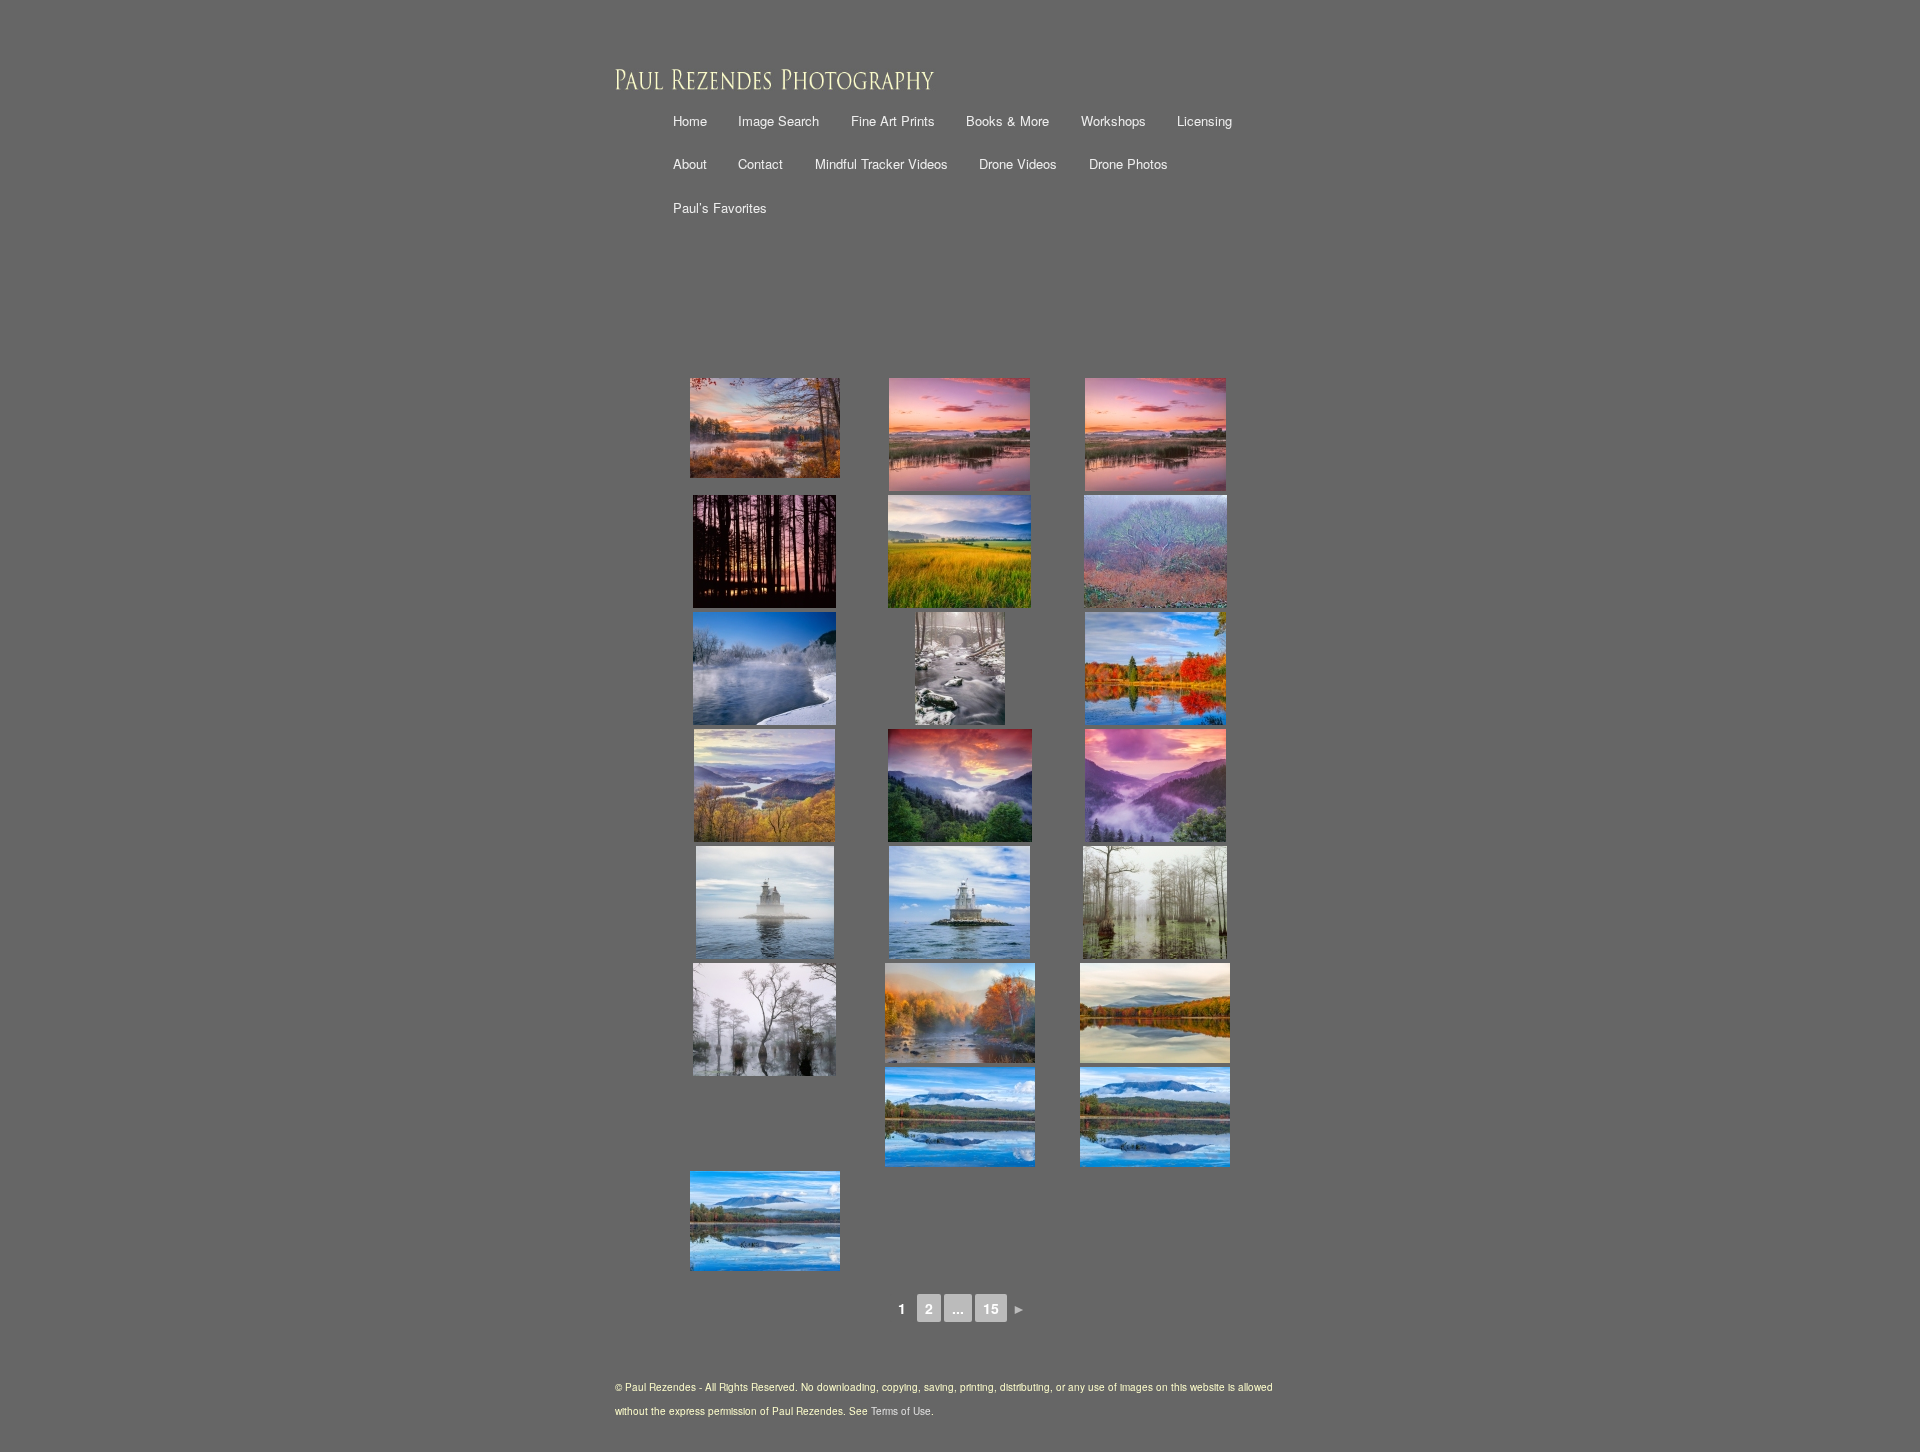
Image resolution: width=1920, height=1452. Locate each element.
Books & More (1007, 120)
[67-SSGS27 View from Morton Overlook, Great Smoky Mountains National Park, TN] (959, 785)
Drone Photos (1128, 163)
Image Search (778, 120)
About (690, 163)
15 (991, 1308)
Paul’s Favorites (720, 207)
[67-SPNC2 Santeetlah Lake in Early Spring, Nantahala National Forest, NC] (764, 785)
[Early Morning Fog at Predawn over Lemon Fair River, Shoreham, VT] (959, 434)
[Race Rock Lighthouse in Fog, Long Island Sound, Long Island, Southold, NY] (764, 902)
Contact (760, 163)
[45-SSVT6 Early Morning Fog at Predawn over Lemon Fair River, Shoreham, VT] (1155, 434)
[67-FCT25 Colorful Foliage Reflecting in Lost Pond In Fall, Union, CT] (1155, 668)
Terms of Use (901, 1411)
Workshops (1113, 120)
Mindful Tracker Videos (881, 163)
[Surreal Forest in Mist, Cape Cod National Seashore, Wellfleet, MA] (1155, 551)
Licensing (1204, 120)
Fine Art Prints (893, 120)
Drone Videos (1018, 163)
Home (690, 120)
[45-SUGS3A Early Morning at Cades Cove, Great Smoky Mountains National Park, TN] (959, 551)
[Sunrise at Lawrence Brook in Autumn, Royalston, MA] (764, 428)
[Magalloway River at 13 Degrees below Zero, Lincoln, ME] (764, 668)
